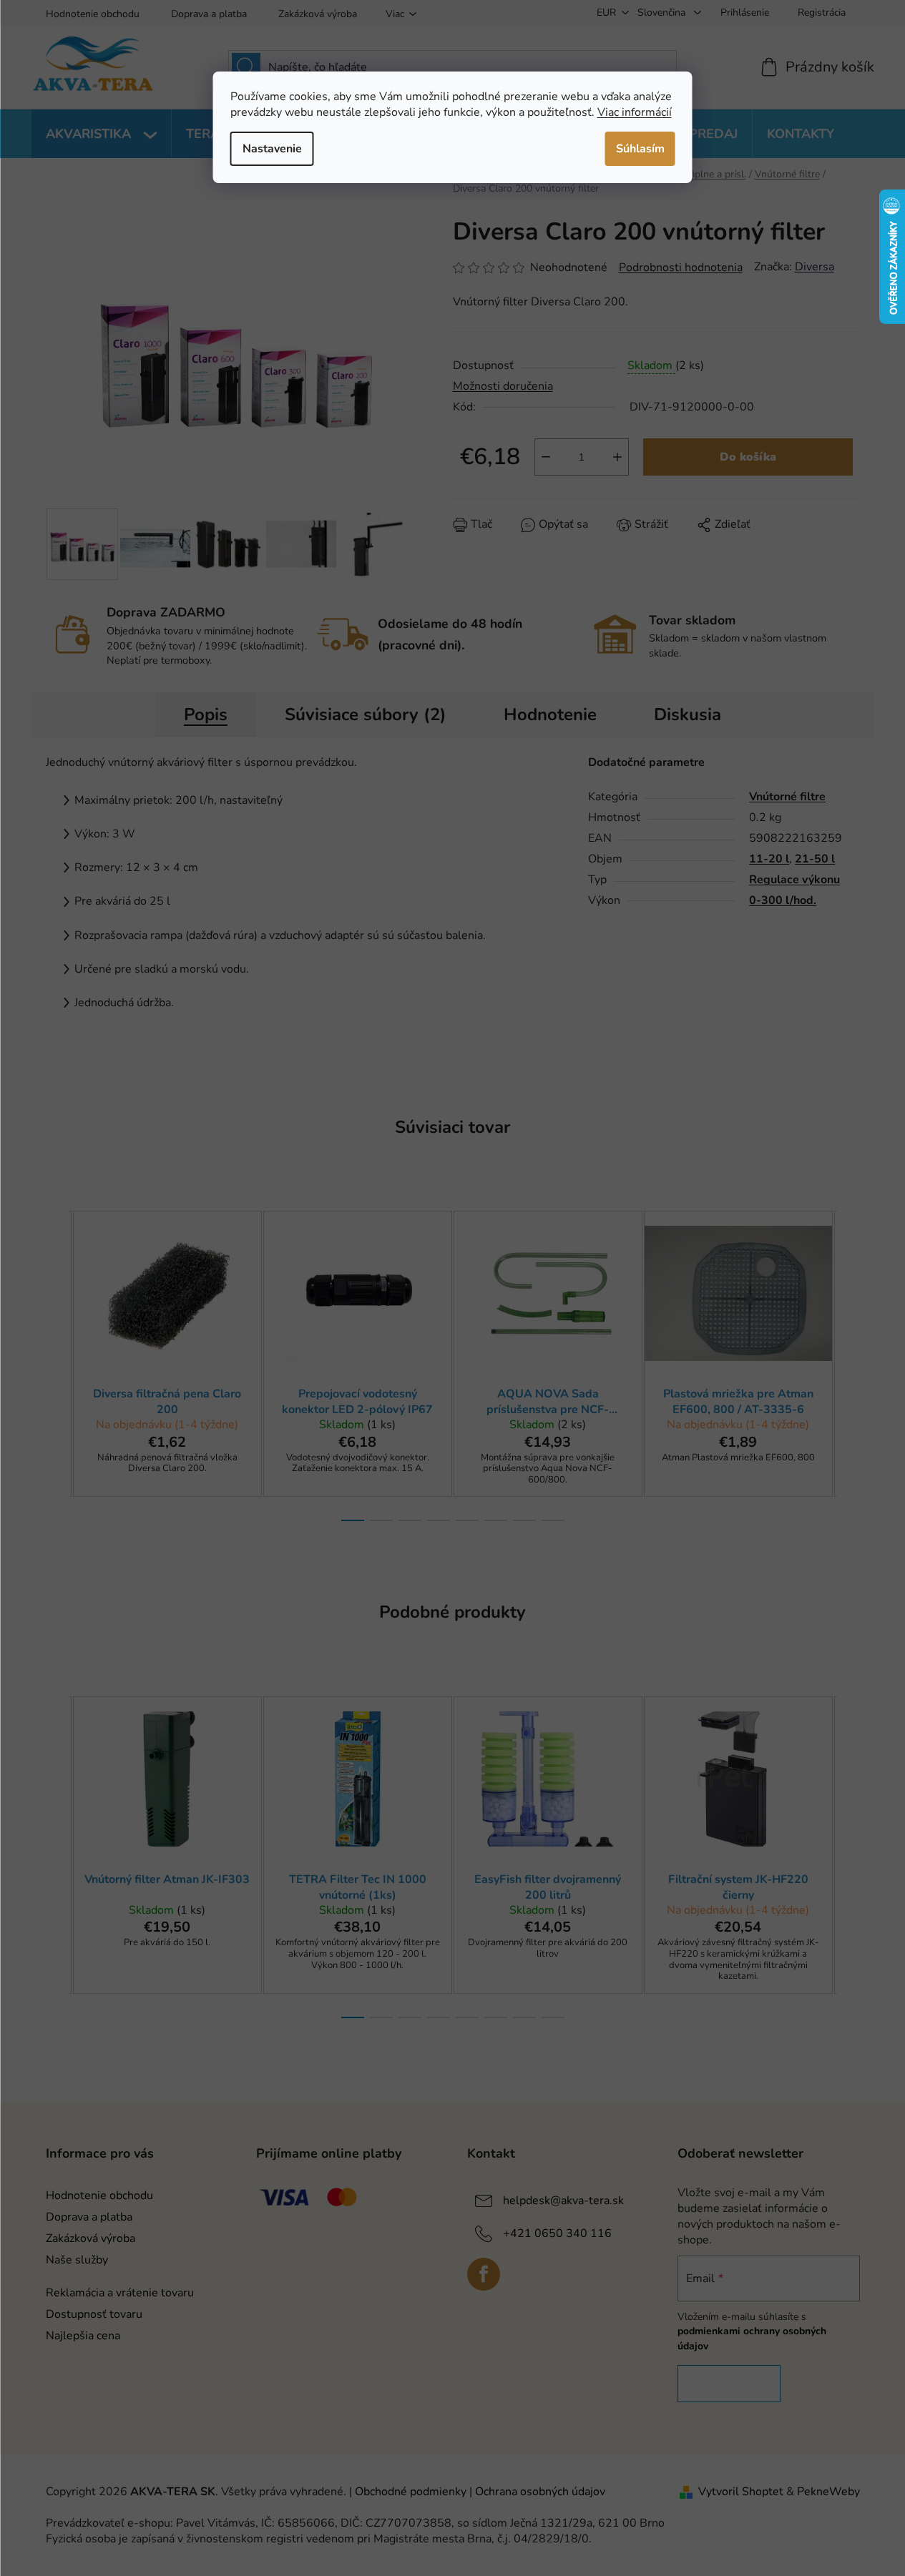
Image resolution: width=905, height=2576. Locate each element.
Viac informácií (635, 112)
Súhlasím (640, 149)
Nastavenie (272, 149)
